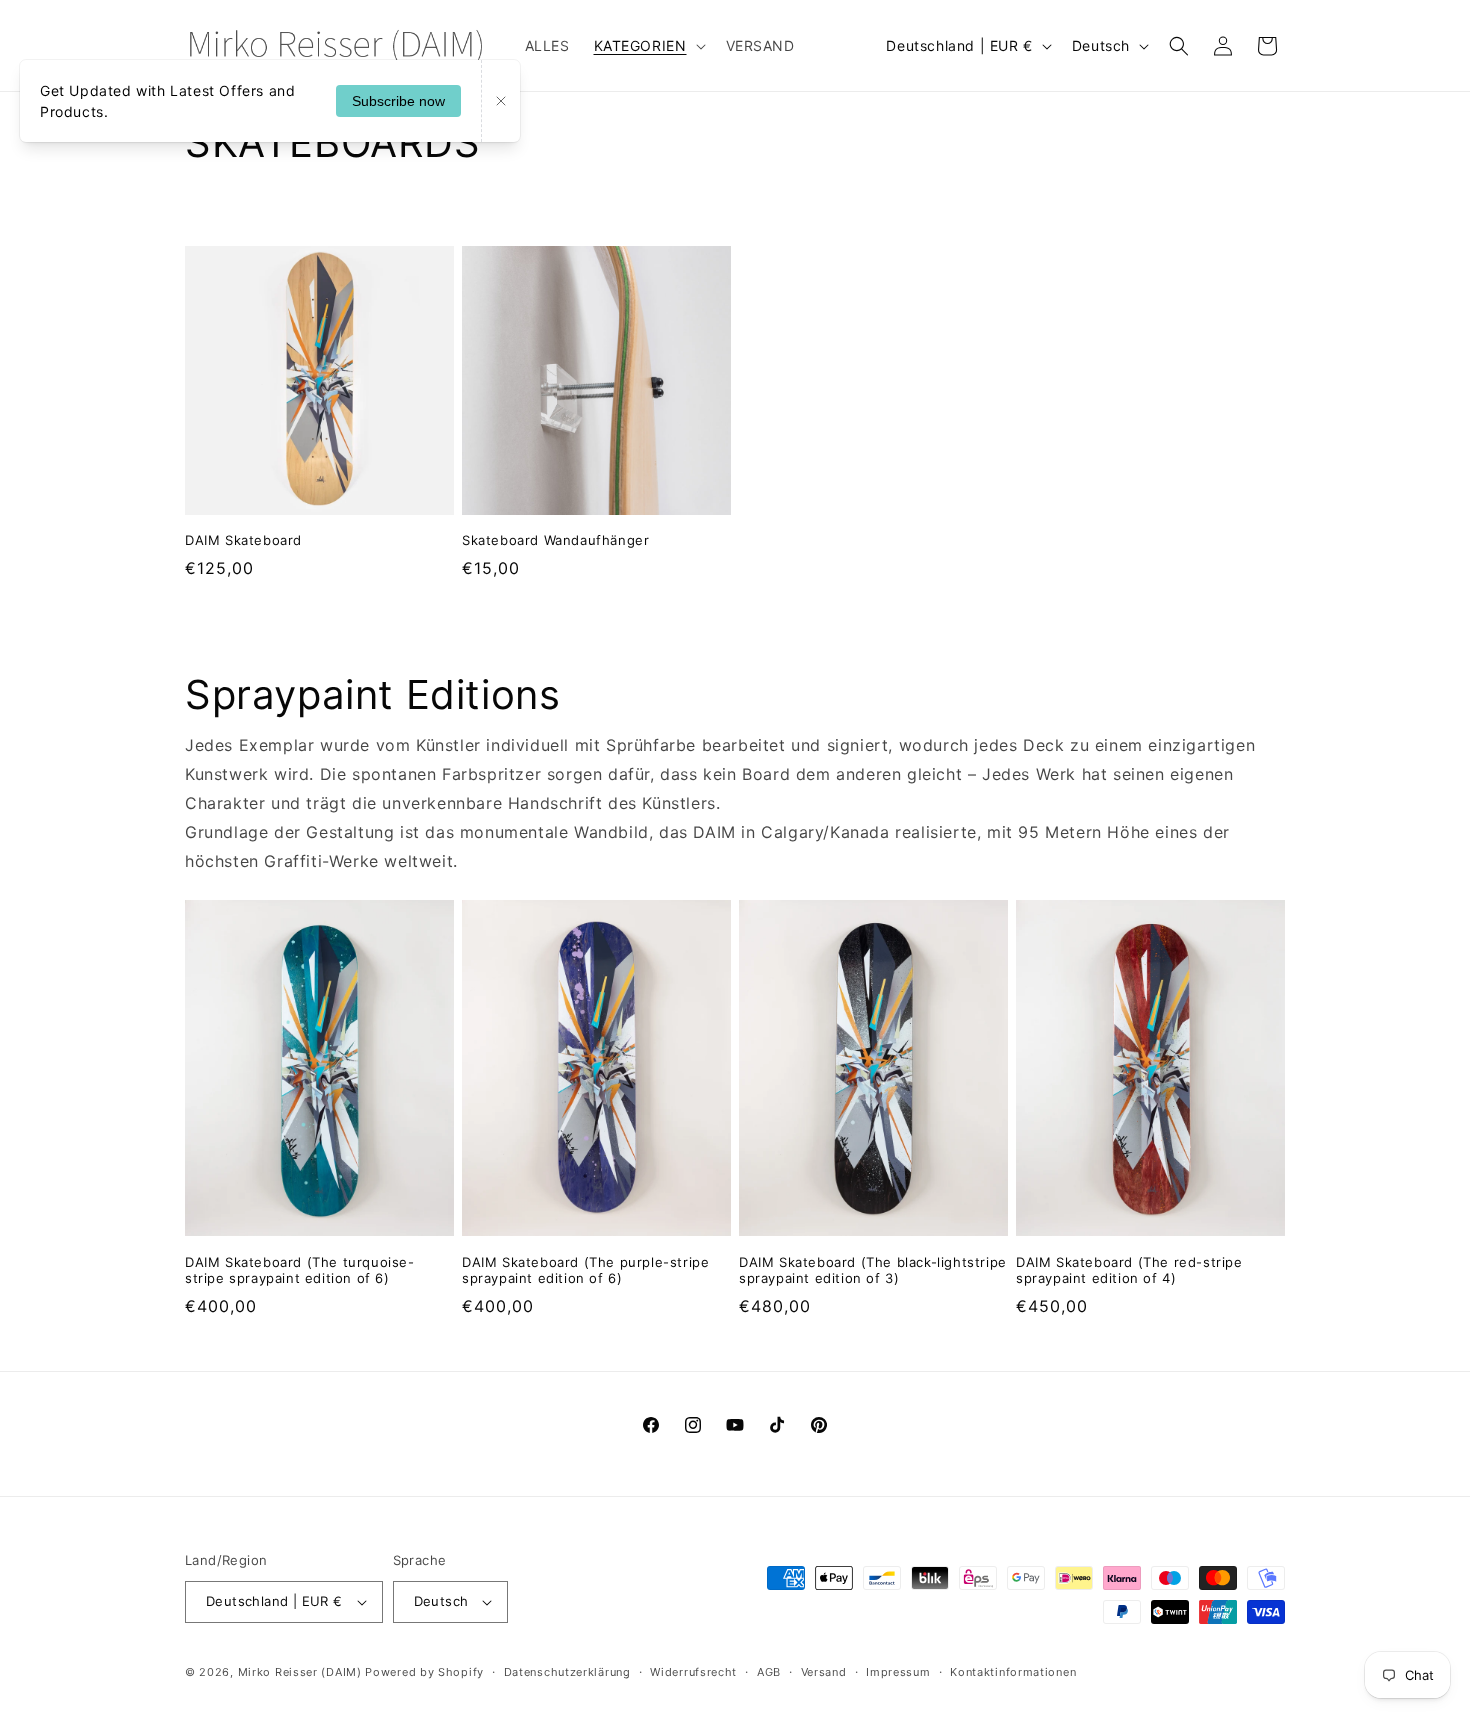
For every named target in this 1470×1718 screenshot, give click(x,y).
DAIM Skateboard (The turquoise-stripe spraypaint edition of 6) (300, 1270)
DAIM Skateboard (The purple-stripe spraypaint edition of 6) (585, 1270)
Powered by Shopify (424, 1672)
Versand (824, 1672)
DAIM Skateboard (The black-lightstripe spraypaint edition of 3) (873, 1270)
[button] (648, 46)
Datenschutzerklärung (567, 1672)
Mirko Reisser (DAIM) (300, 1672)
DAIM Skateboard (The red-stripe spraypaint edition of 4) (1129, 1270)
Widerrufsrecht (693, 1672)
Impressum (898, 1672)
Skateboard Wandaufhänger (555, 540)
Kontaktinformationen (1013, 1672)
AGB (769, 1672)
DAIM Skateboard (243, 540)
